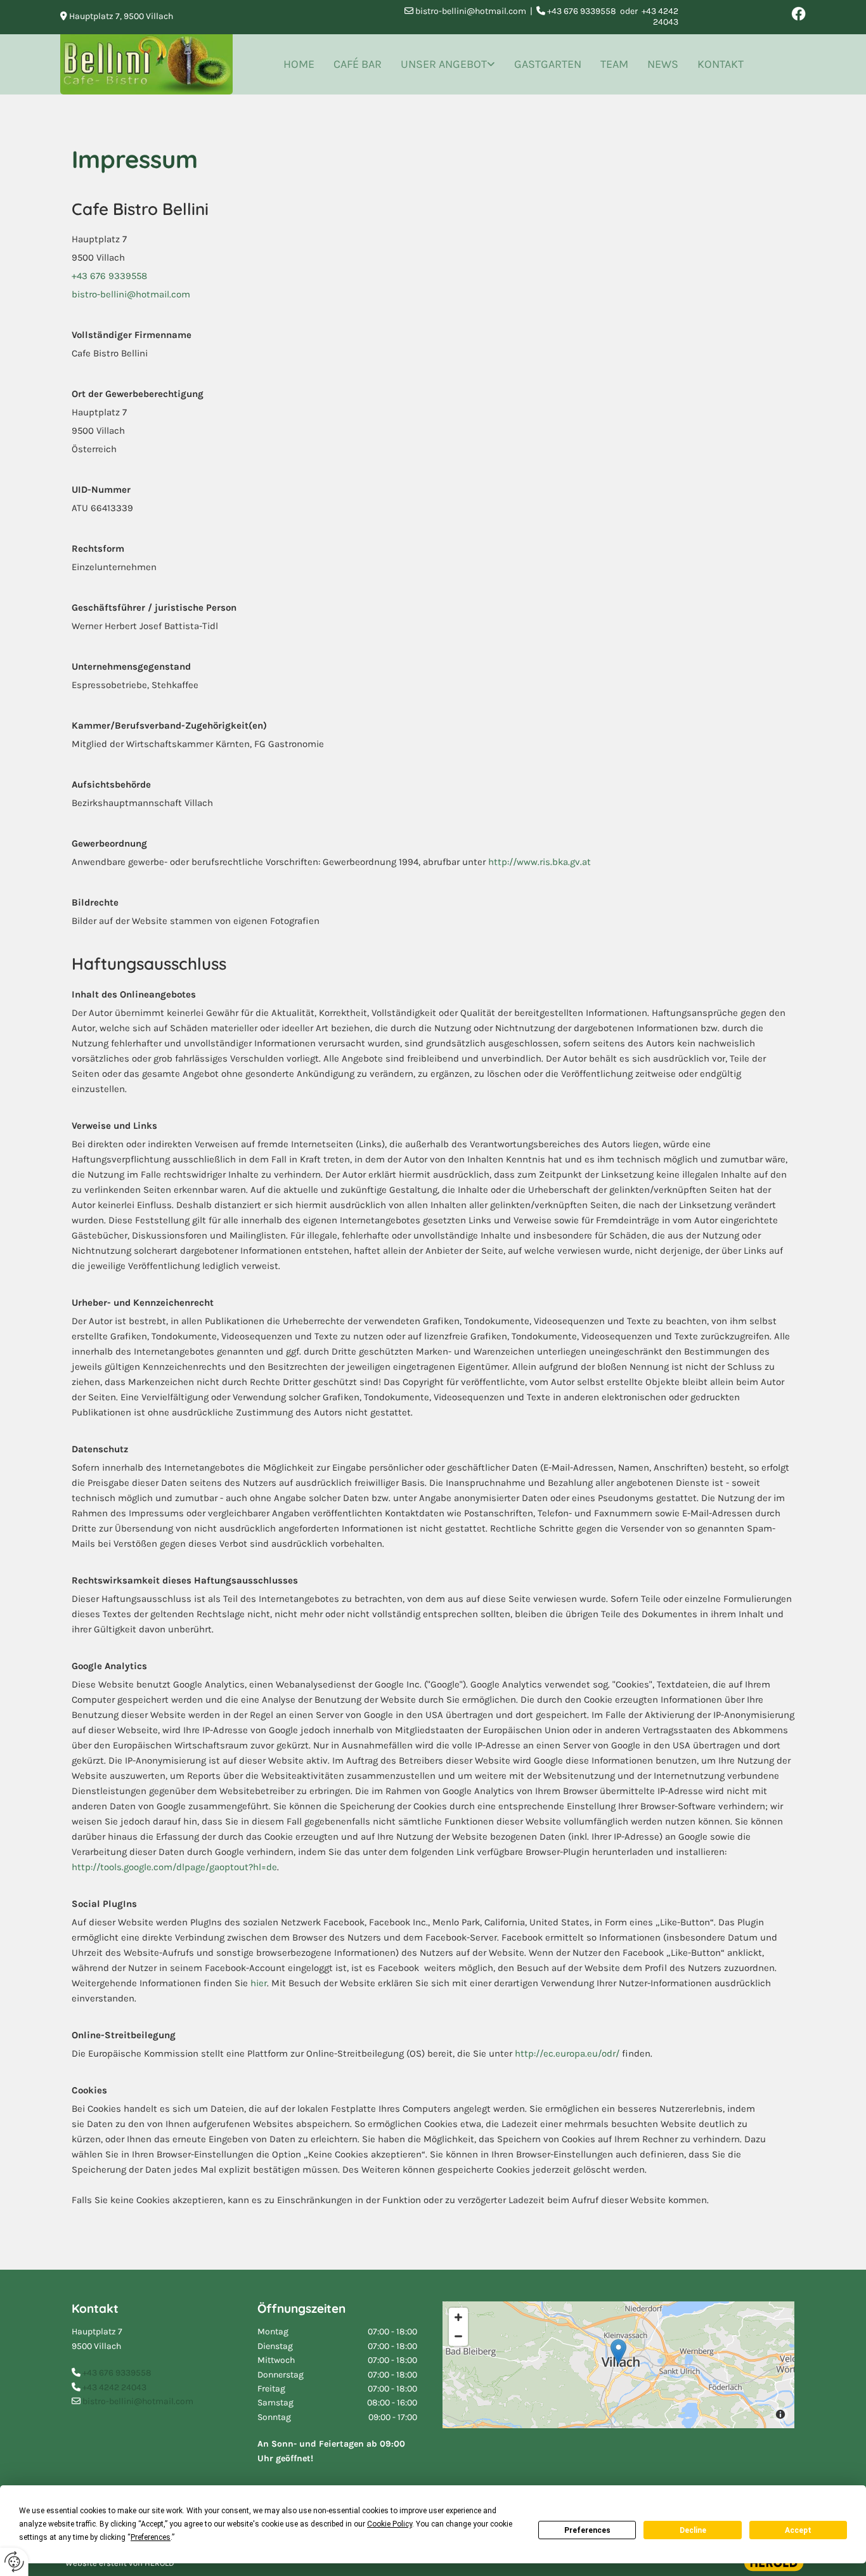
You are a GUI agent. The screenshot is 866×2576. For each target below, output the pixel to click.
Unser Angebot (444, 64)
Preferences (587, 2530)
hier (259, 1983)
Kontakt (721, 64)
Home (299, 64)
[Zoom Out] (458, 2336)
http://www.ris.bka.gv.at (540, 862)
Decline (693, 2530)
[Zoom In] (458, 2317)
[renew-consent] (14, 2562)
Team (614, 64)
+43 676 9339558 (109, 276)
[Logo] (146, 64)
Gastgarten (548, 64)
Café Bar (358, 64)
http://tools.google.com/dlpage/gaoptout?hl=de (174, 1867)
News (663, 64)
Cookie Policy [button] (390, 2524)
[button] (618, 2352)
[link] (448, 64)
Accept (798, 2530)
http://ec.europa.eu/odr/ (567, 2053)
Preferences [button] (151, 2537)
